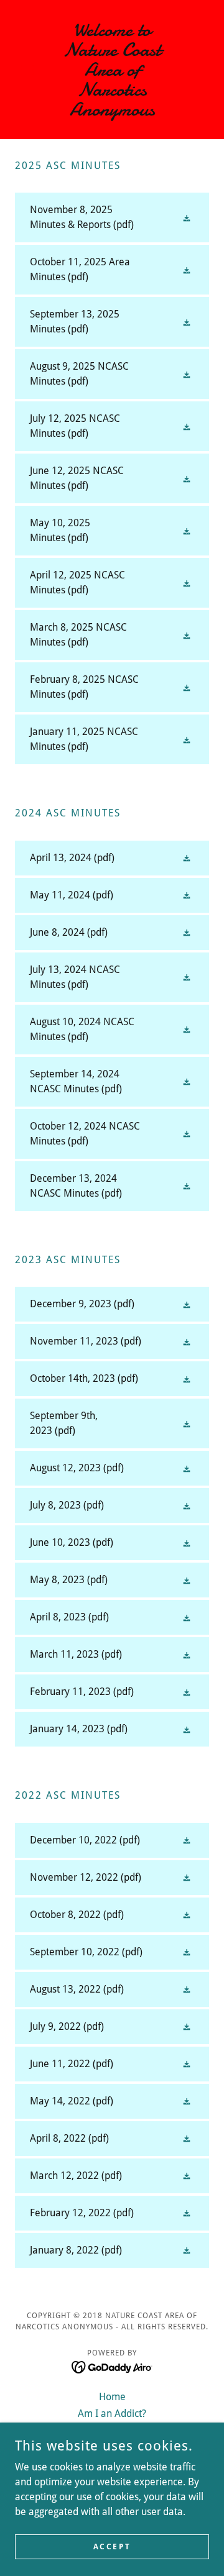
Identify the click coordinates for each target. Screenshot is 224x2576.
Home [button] (112, 2397)
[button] (30, 70)
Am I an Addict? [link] (112, 2414)
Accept (112, 2546)
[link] (112, 70)
